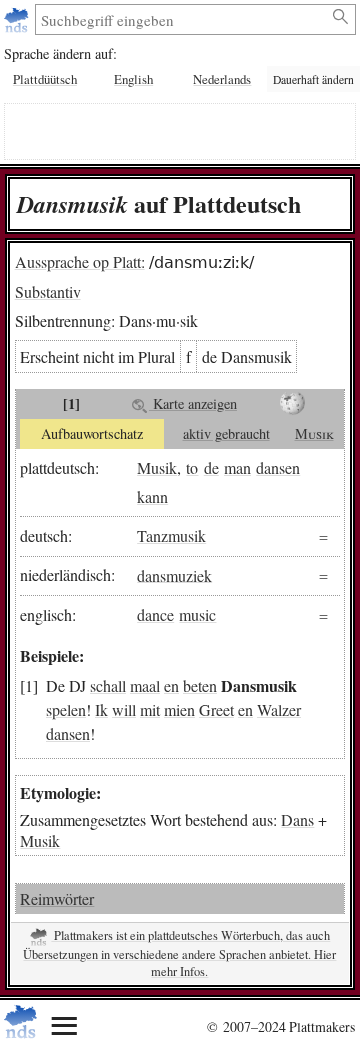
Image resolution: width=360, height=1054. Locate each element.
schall (108, 685)
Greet (216, 709)
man (237, 467)
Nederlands (222, 79)
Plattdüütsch (45, 79)
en (171, 685)
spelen (66, 709)
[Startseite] (18, 19)
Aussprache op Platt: (80, 261)
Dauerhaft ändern (313, 79)
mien (179, 709)
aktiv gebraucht (226, 433)
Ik (101, 709)
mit (150, 709)
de (211, 467)
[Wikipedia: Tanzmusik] (293, 404)
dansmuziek (174, 574)
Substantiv (48, 291)
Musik (314, 433)
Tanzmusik (171, 535)
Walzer (279, 709)
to (192, 467)
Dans (297, 819)
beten (200, 685)
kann (152, 496)
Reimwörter (57, 898)
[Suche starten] (341, 17)
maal (145, 685)
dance (155, 614)
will (124, 709)
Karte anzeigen (193, 403)
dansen (278, 467)
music (197, 614)
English (133, 79)
